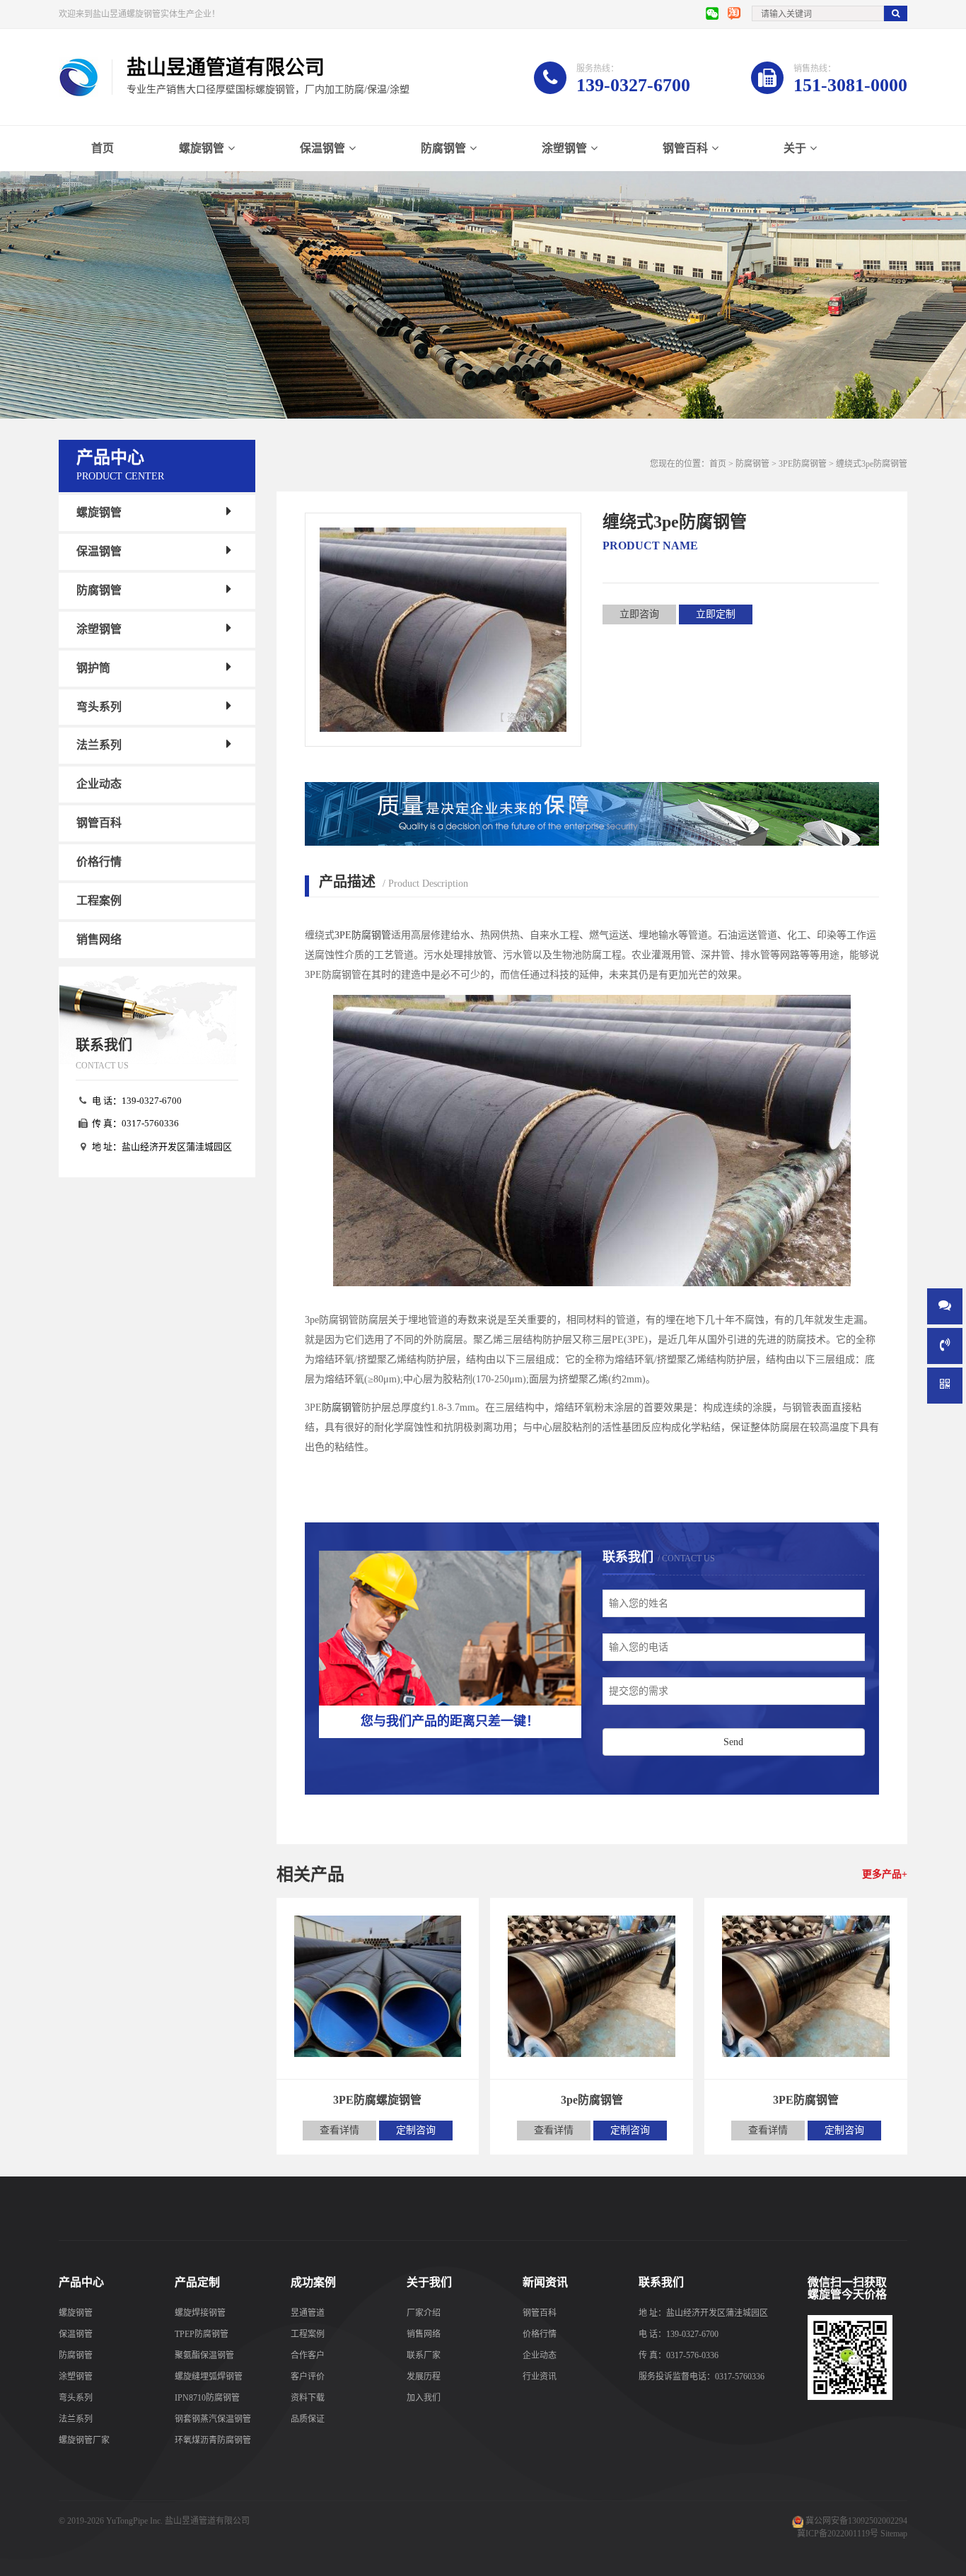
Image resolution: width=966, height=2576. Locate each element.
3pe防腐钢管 (592, 2100)
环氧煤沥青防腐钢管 (213, 2440)
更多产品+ (885, 1874)
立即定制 (716, 614)
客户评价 (308, 2377)
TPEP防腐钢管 (202, 2334)
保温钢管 (322, 148)
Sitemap (894, 2534)
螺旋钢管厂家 (84, 2440)
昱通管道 (308, 2313)
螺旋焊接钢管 (200, 2313)
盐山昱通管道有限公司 (207, 2521)
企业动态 (99, 784)
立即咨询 (639, 614)
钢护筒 (93, 668)
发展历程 (424, 2377)
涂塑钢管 (564, 148)
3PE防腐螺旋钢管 (377, 2100)
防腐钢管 (443, 148)
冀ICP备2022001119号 (838, 2534)
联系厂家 (424, 2355)
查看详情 (339, 2130)
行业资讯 (540, 2377)
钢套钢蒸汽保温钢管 (213, 2419)
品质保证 (308, 2419)
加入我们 (424, 2398)
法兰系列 (99, 745)
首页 (103, 148)
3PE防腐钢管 (803, 464)
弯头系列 (99, 706)
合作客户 (308, 2355)
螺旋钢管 (202, 148)
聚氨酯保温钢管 (204, 2355)
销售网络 (99, 939)
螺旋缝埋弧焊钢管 (209, 2377)
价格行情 (99, 862)
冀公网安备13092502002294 (856, 2521)
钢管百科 (685, 148)
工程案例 (99, 901)
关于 (795, 148)
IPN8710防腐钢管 (207, 2398)
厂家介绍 (424, 2313)
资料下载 (308, 2398)
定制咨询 (416, 2130)
